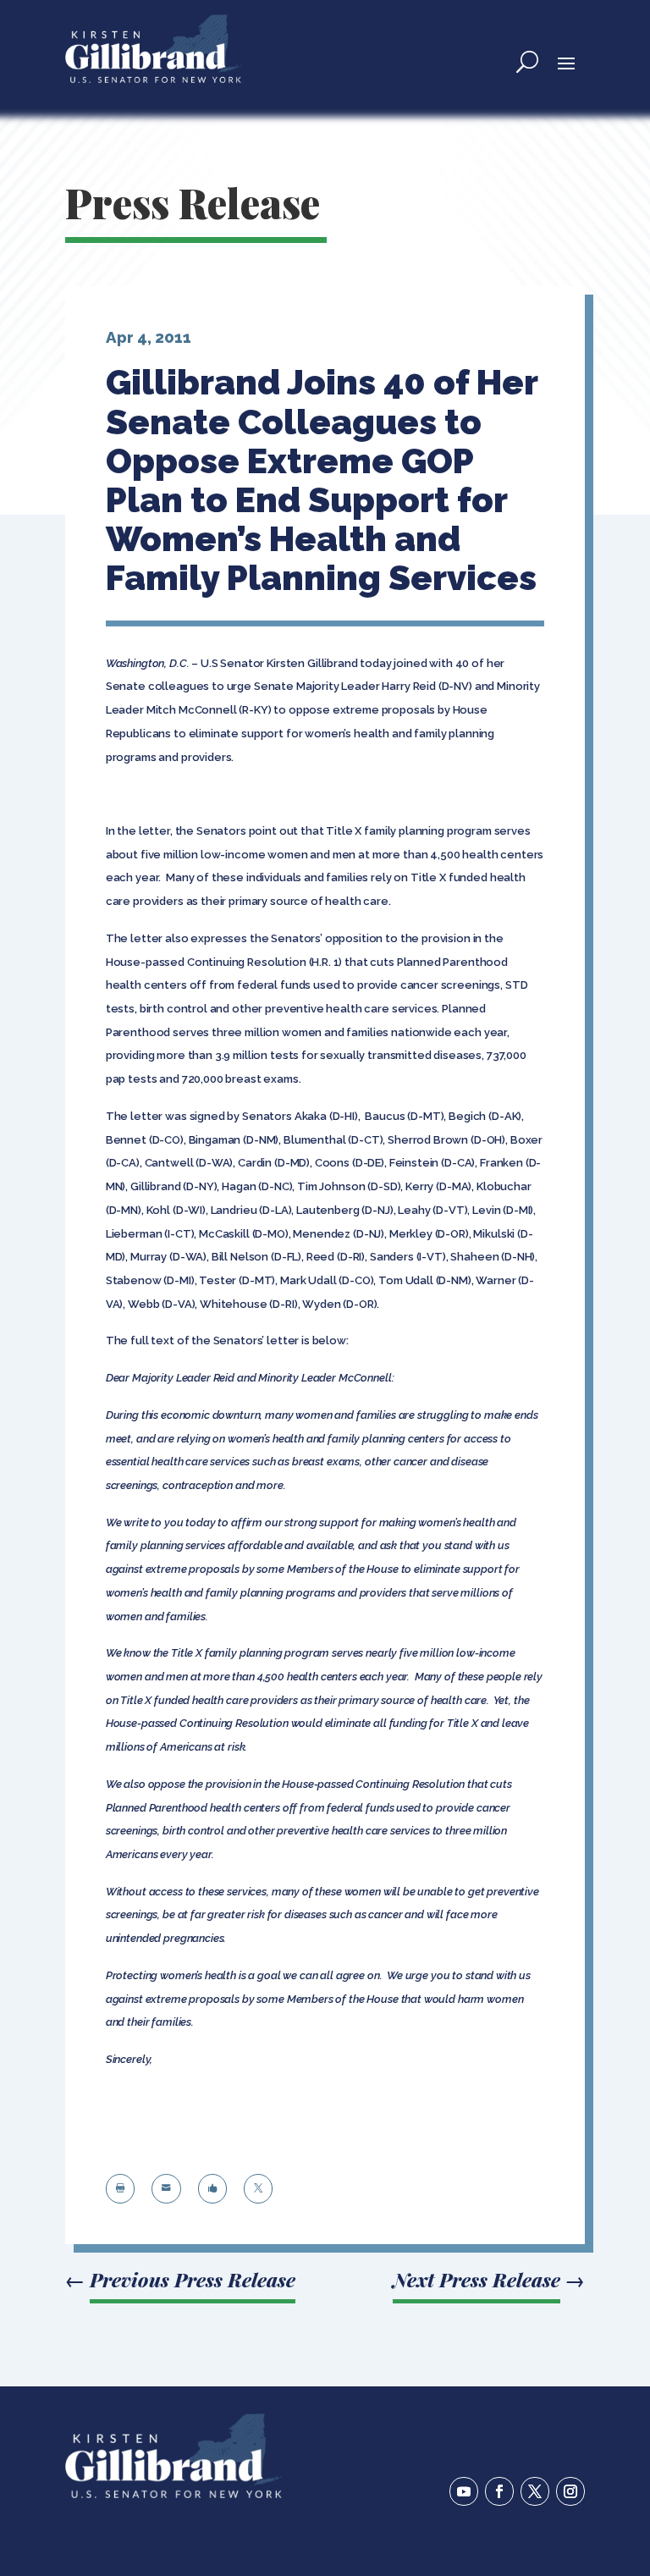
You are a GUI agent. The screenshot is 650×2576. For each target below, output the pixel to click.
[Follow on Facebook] (499, 2491)
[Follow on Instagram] (570, 2491)
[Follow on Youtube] (464, 2491)
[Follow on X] (535, 2491)
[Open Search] (527, 62)
